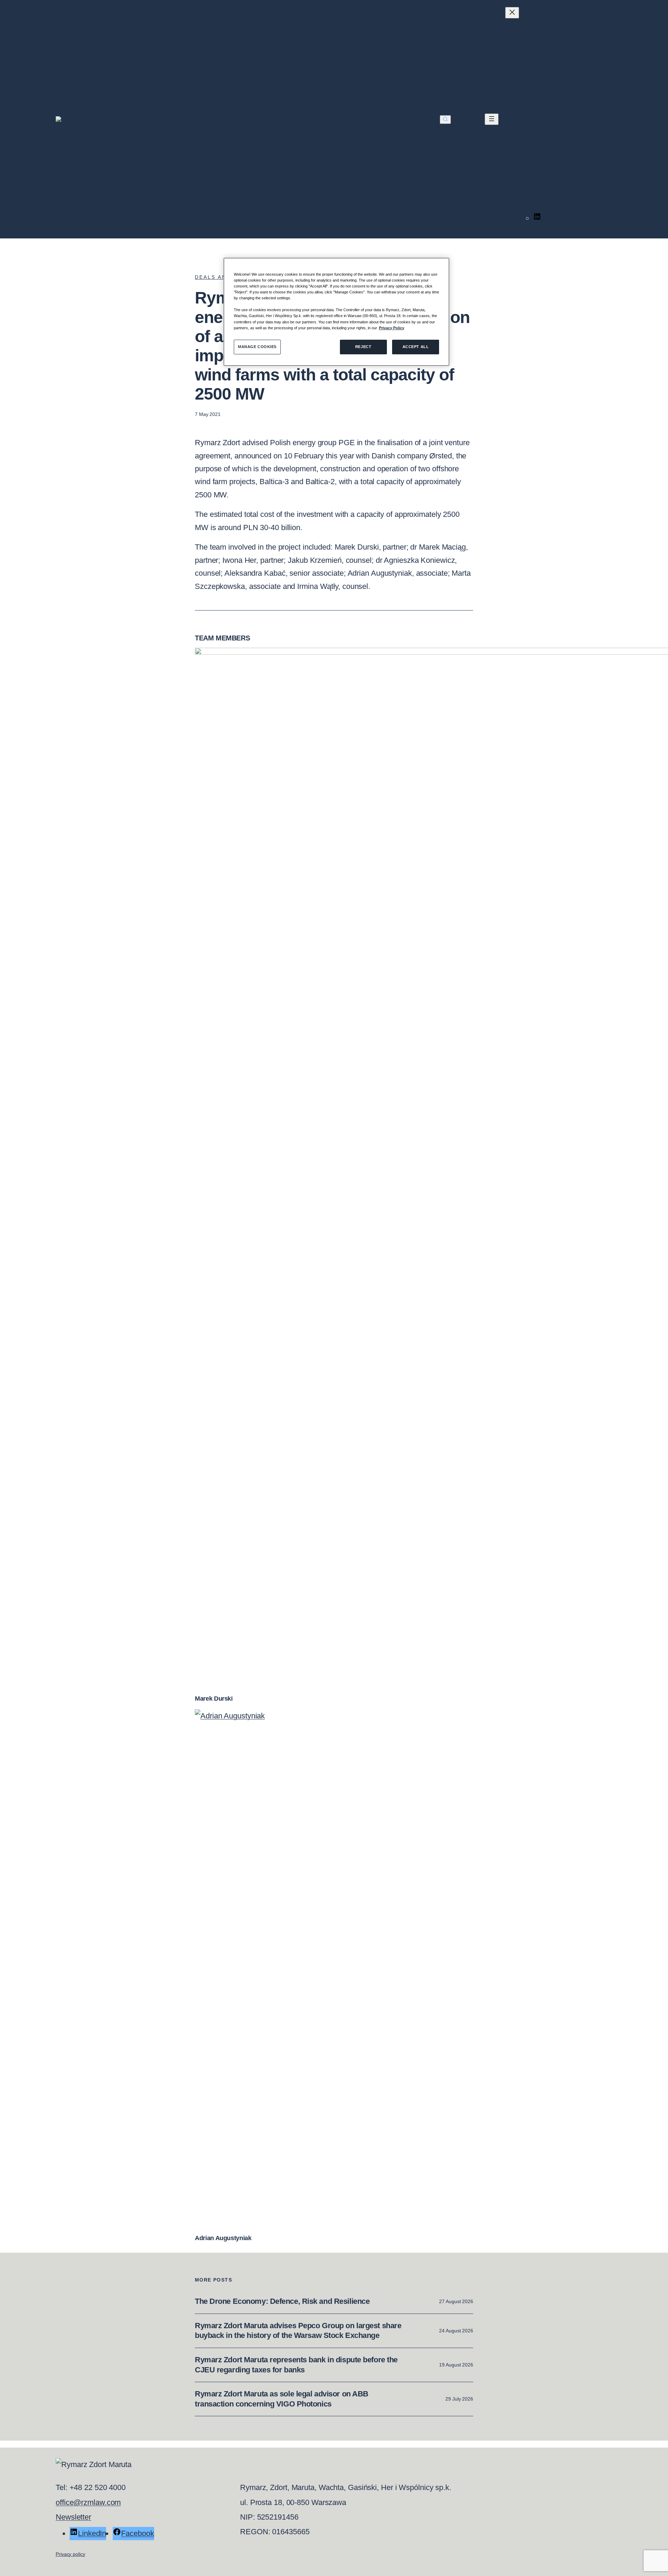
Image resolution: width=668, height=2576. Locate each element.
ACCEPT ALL (416, 347)
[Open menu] (492, 119)
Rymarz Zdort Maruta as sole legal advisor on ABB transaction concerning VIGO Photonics (282, 2399)
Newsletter (73, 2517)
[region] (336, 312)
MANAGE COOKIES (257, 347)
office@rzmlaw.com (88, 2502)
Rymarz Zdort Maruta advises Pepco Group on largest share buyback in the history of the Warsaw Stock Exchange (298, 2331)
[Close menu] (512, 13)
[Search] (445, 120)
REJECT (363, 347)
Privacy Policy (392, 328)
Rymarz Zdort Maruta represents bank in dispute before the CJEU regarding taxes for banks (296, 2365)
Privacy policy (70, 2554)
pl (475, 119)
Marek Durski (214, 1699)
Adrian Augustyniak (223, 2238)
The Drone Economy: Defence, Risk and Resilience (282, 2301)
